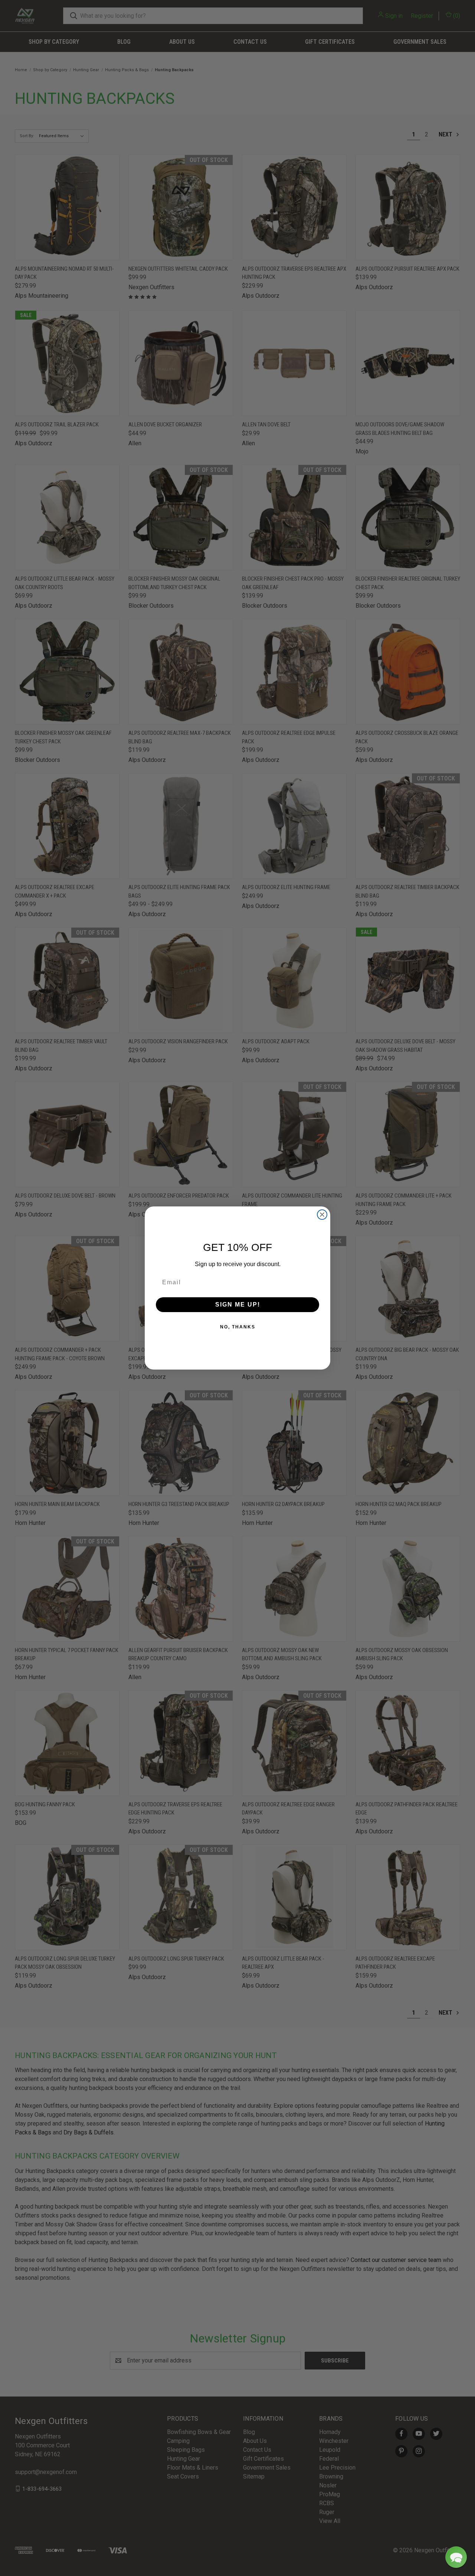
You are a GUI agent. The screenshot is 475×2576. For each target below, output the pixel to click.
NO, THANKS (238, 1327)
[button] (456, 2557)
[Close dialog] (322, 1215)
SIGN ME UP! (238, 1304)
